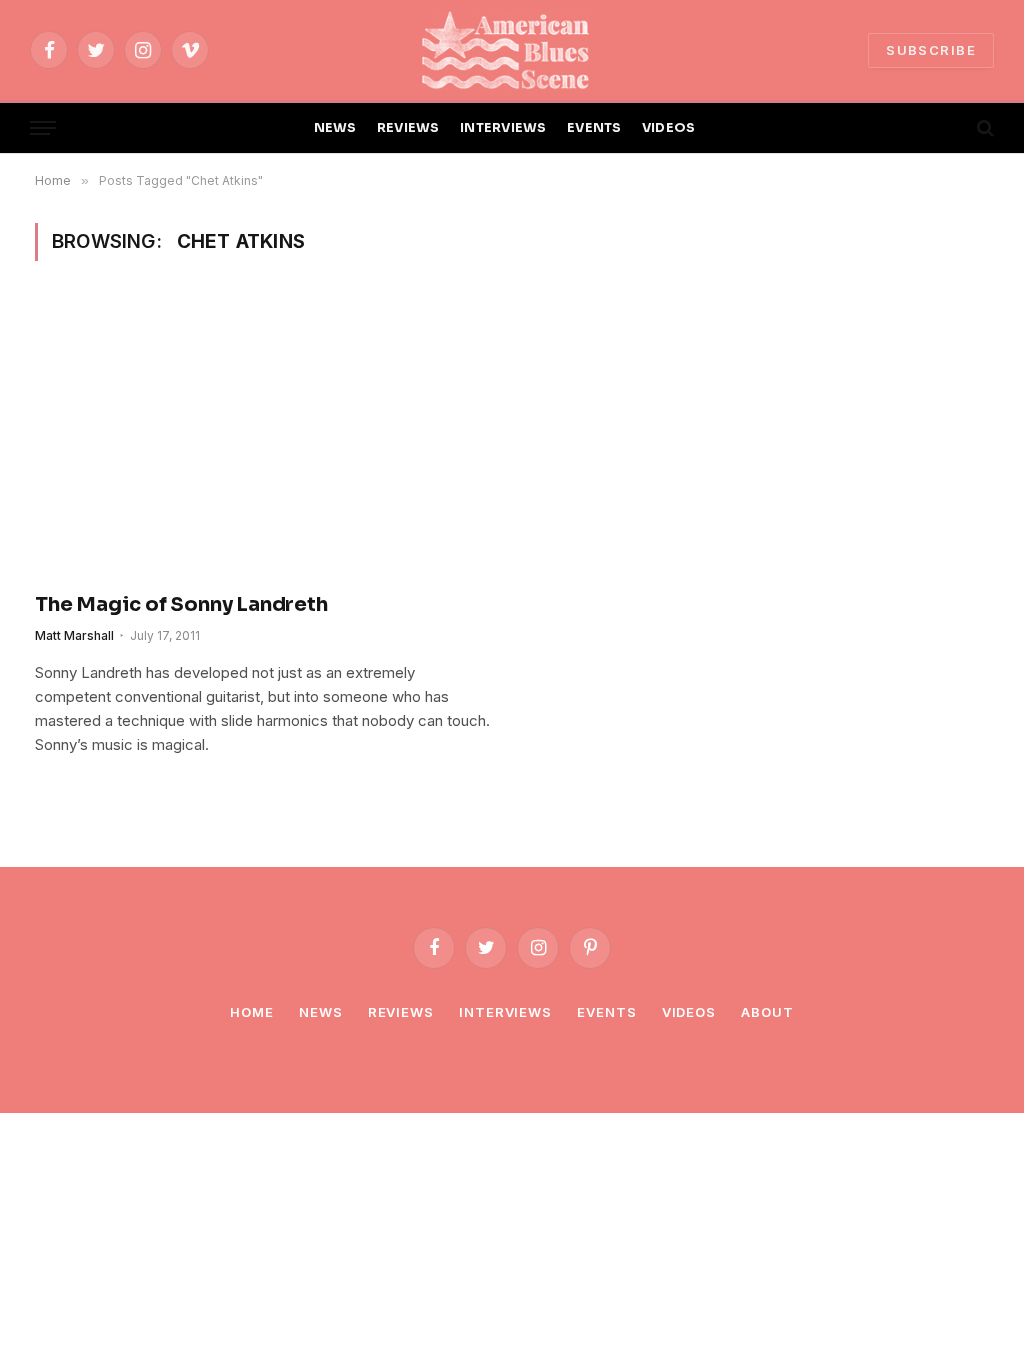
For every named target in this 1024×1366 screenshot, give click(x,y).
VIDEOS (669, 128)
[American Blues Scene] (512, 50)
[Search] (983, 128)
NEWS (335, 128)
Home (252, 1012)
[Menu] (43, 128)
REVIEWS (408, 128)
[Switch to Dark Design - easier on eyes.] (951, 128)
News (321, 1012)
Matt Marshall (74, 635)
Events (606, 1012)
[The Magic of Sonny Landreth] (264, 437)
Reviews (401, 1012)
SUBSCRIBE (931, 50)
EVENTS (594, 128)
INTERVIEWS (503, 128)
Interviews (505, 1012)
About (767, 1012)
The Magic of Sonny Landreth (181, 604)
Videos (689, 1012)
